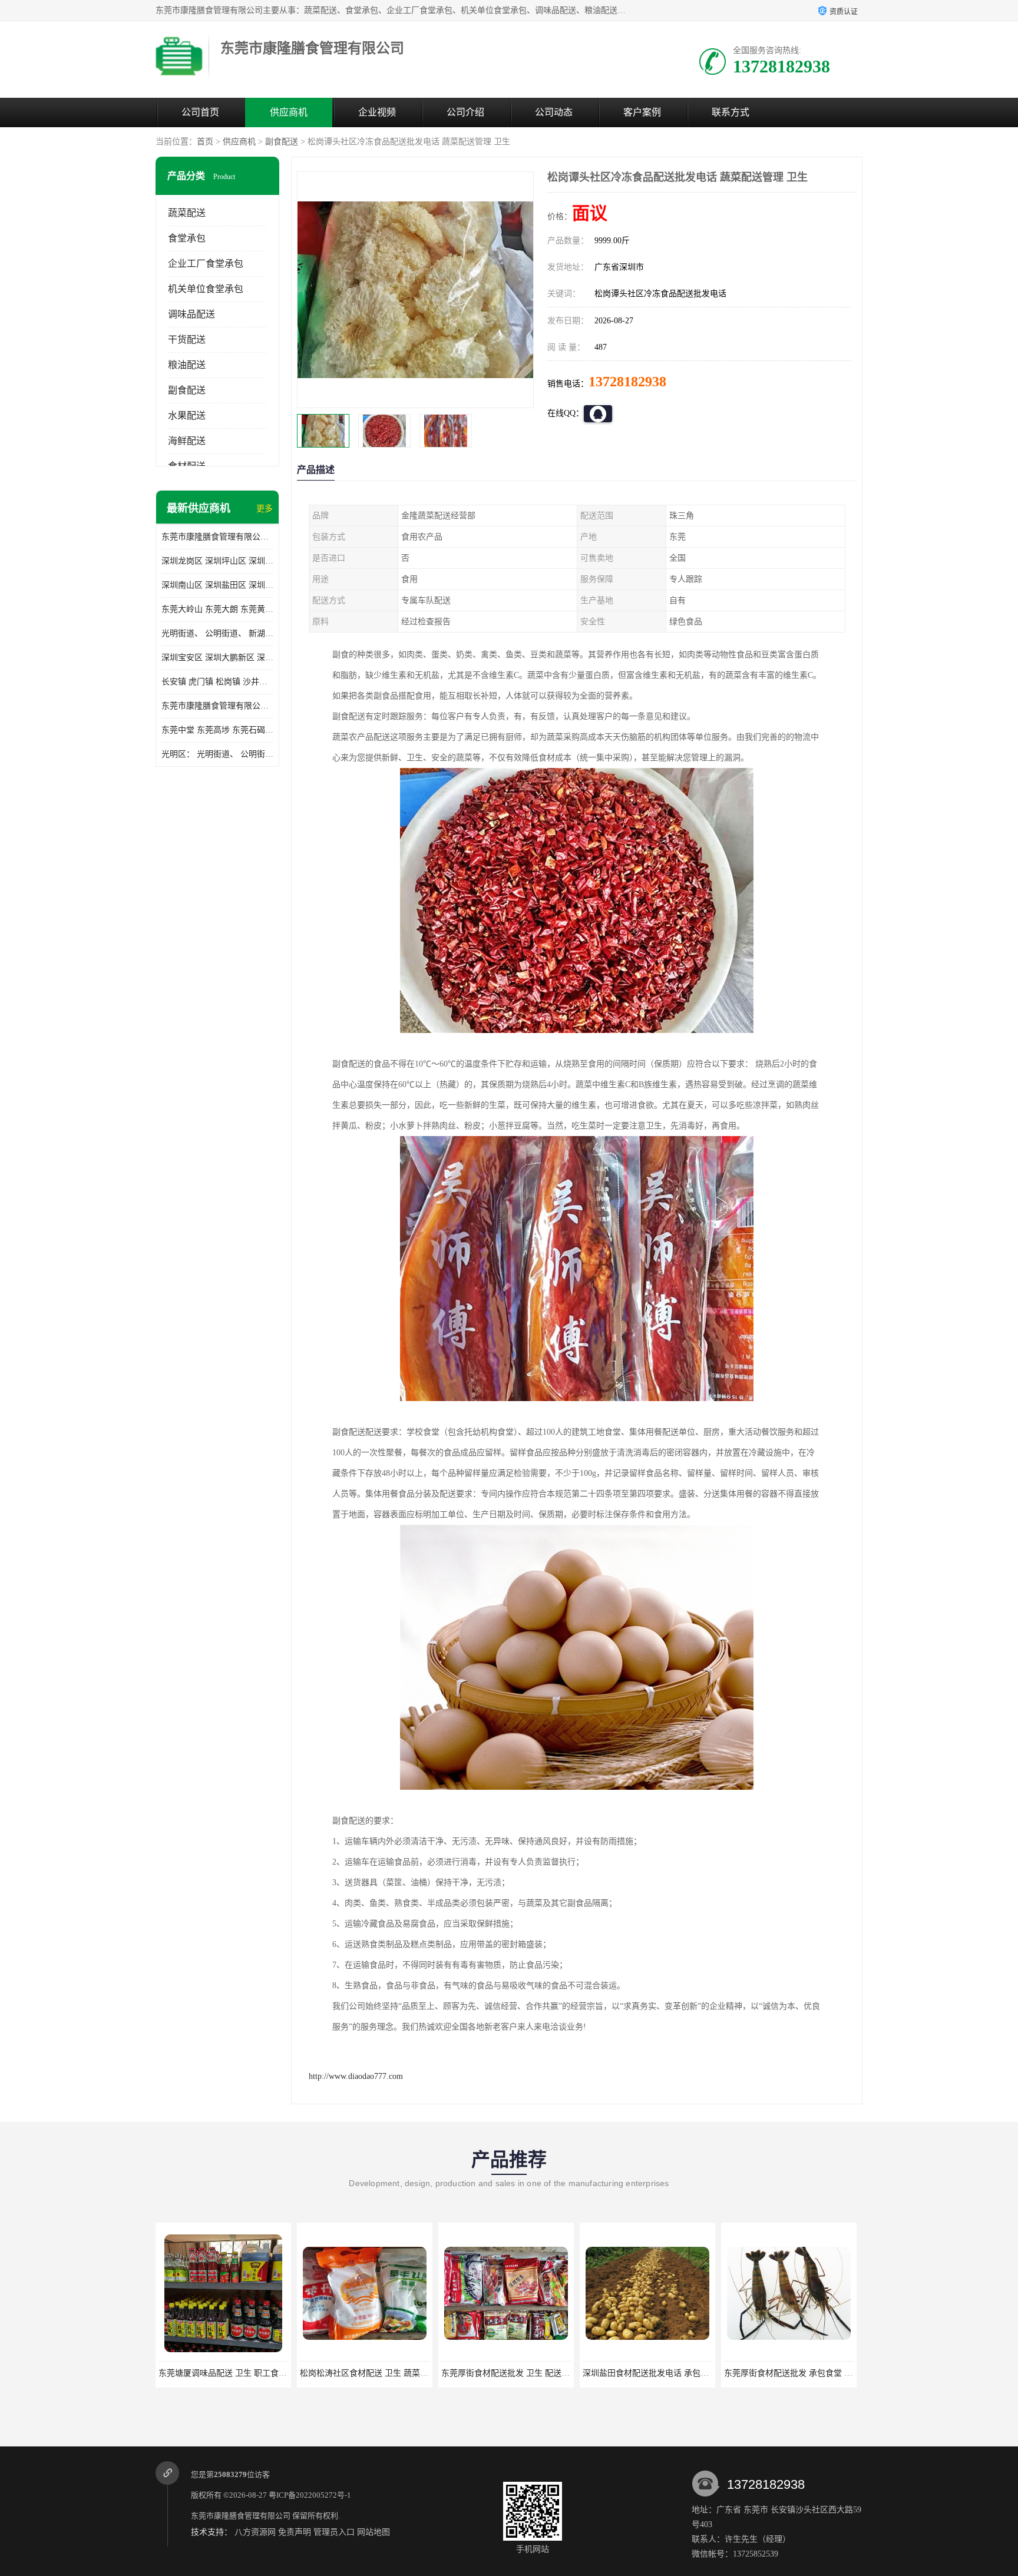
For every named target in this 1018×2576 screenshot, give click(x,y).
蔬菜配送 (187, 213)
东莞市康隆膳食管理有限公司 (241, 2516)
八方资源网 (255, 2532)
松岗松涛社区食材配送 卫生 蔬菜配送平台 (235, 2373)
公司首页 (200, 112)
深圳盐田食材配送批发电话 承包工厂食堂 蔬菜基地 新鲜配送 (552, 2373)
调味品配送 (191, 314)
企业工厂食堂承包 (206, 264)
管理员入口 (334, 2532)
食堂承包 (187, 238)
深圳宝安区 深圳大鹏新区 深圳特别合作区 (217, 658)
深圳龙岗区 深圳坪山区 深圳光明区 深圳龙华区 (217, 561)
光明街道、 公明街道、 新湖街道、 (217, 633)
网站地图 (374, 2532)
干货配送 (187, 340)
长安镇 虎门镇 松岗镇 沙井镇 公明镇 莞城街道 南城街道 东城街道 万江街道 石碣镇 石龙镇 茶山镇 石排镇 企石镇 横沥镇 (217, 682)
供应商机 (289, 112)
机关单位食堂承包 (206, 289)
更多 (265, 509)
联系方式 (731, 112)
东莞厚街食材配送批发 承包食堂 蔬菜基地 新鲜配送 (677, 2373)
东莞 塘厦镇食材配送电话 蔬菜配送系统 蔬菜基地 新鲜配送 (832, 2373)
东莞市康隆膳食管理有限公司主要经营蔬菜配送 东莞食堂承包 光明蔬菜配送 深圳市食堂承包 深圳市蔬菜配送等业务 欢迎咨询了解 (217, 537)
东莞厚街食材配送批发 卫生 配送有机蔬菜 (376, 2373)
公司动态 (554, 112)
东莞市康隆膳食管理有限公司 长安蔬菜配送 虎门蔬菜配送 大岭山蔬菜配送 (217, 706)
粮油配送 (187, 365)
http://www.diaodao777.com (356, 2076)
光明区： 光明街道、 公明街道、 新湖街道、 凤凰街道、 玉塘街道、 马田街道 (217, 754)
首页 (205, 142)
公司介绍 (465, 112)
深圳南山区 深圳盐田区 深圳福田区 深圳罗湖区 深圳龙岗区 (217, 585)
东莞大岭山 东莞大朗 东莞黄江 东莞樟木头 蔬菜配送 (217, 609)
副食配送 (282, 142)
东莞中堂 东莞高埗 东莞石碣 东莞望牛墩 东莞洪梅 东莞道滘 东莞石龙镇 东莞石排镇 (217, 730)
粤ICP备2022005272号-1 (310, 2495)
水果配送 (187, 415)
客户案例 (642, 112)
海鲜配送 (187, 441)
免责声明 (295, 2532)
